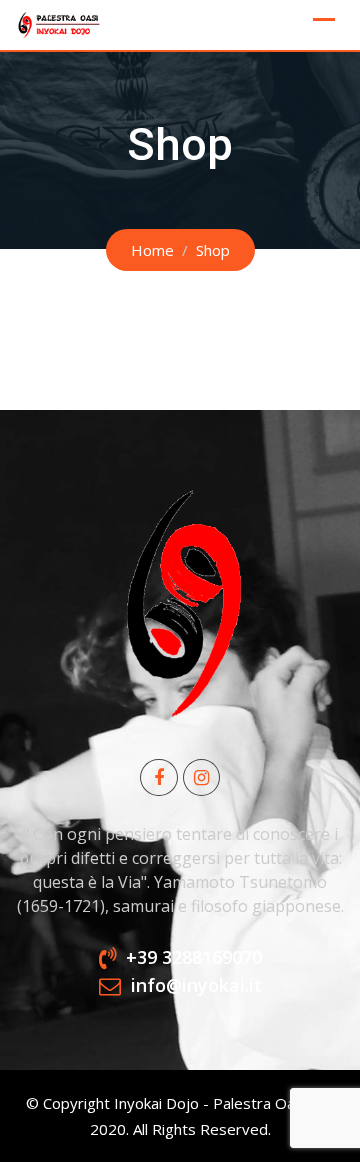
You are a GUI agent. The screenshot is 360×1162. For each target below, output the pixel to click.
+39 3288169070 (194, 957)
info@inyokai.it (196, 986)
